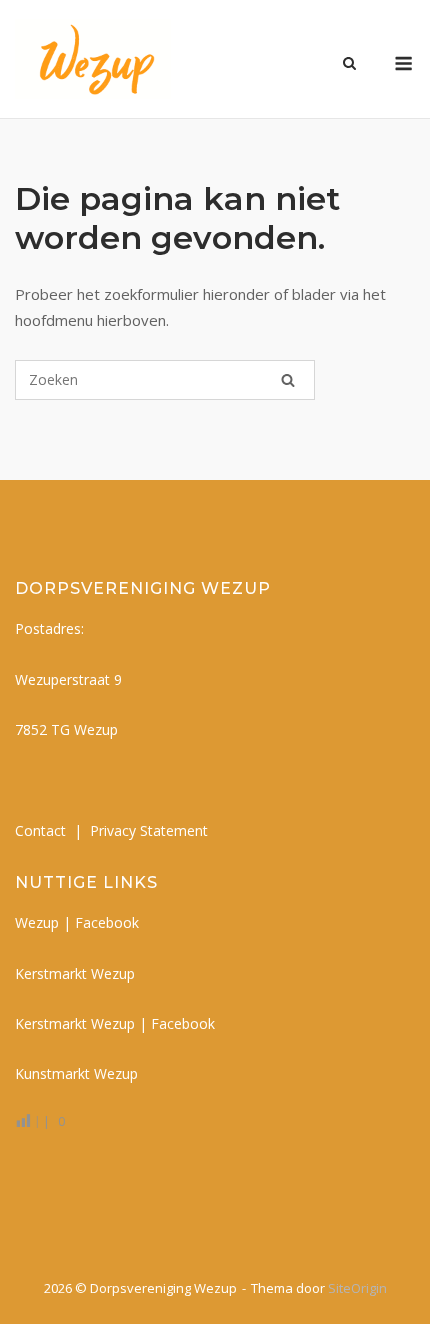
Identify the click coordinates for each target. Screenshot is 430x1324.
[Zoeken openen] (349, 65)
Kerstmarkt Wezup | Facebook (115, 1023)
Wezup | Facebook (77, 922)
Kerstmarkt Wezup (75, 973)
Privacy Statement (149, 830)
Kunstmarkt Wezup (76, 1073)
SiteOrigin (357, 1288)
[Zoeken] (288, 380)
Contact (40, 830)
